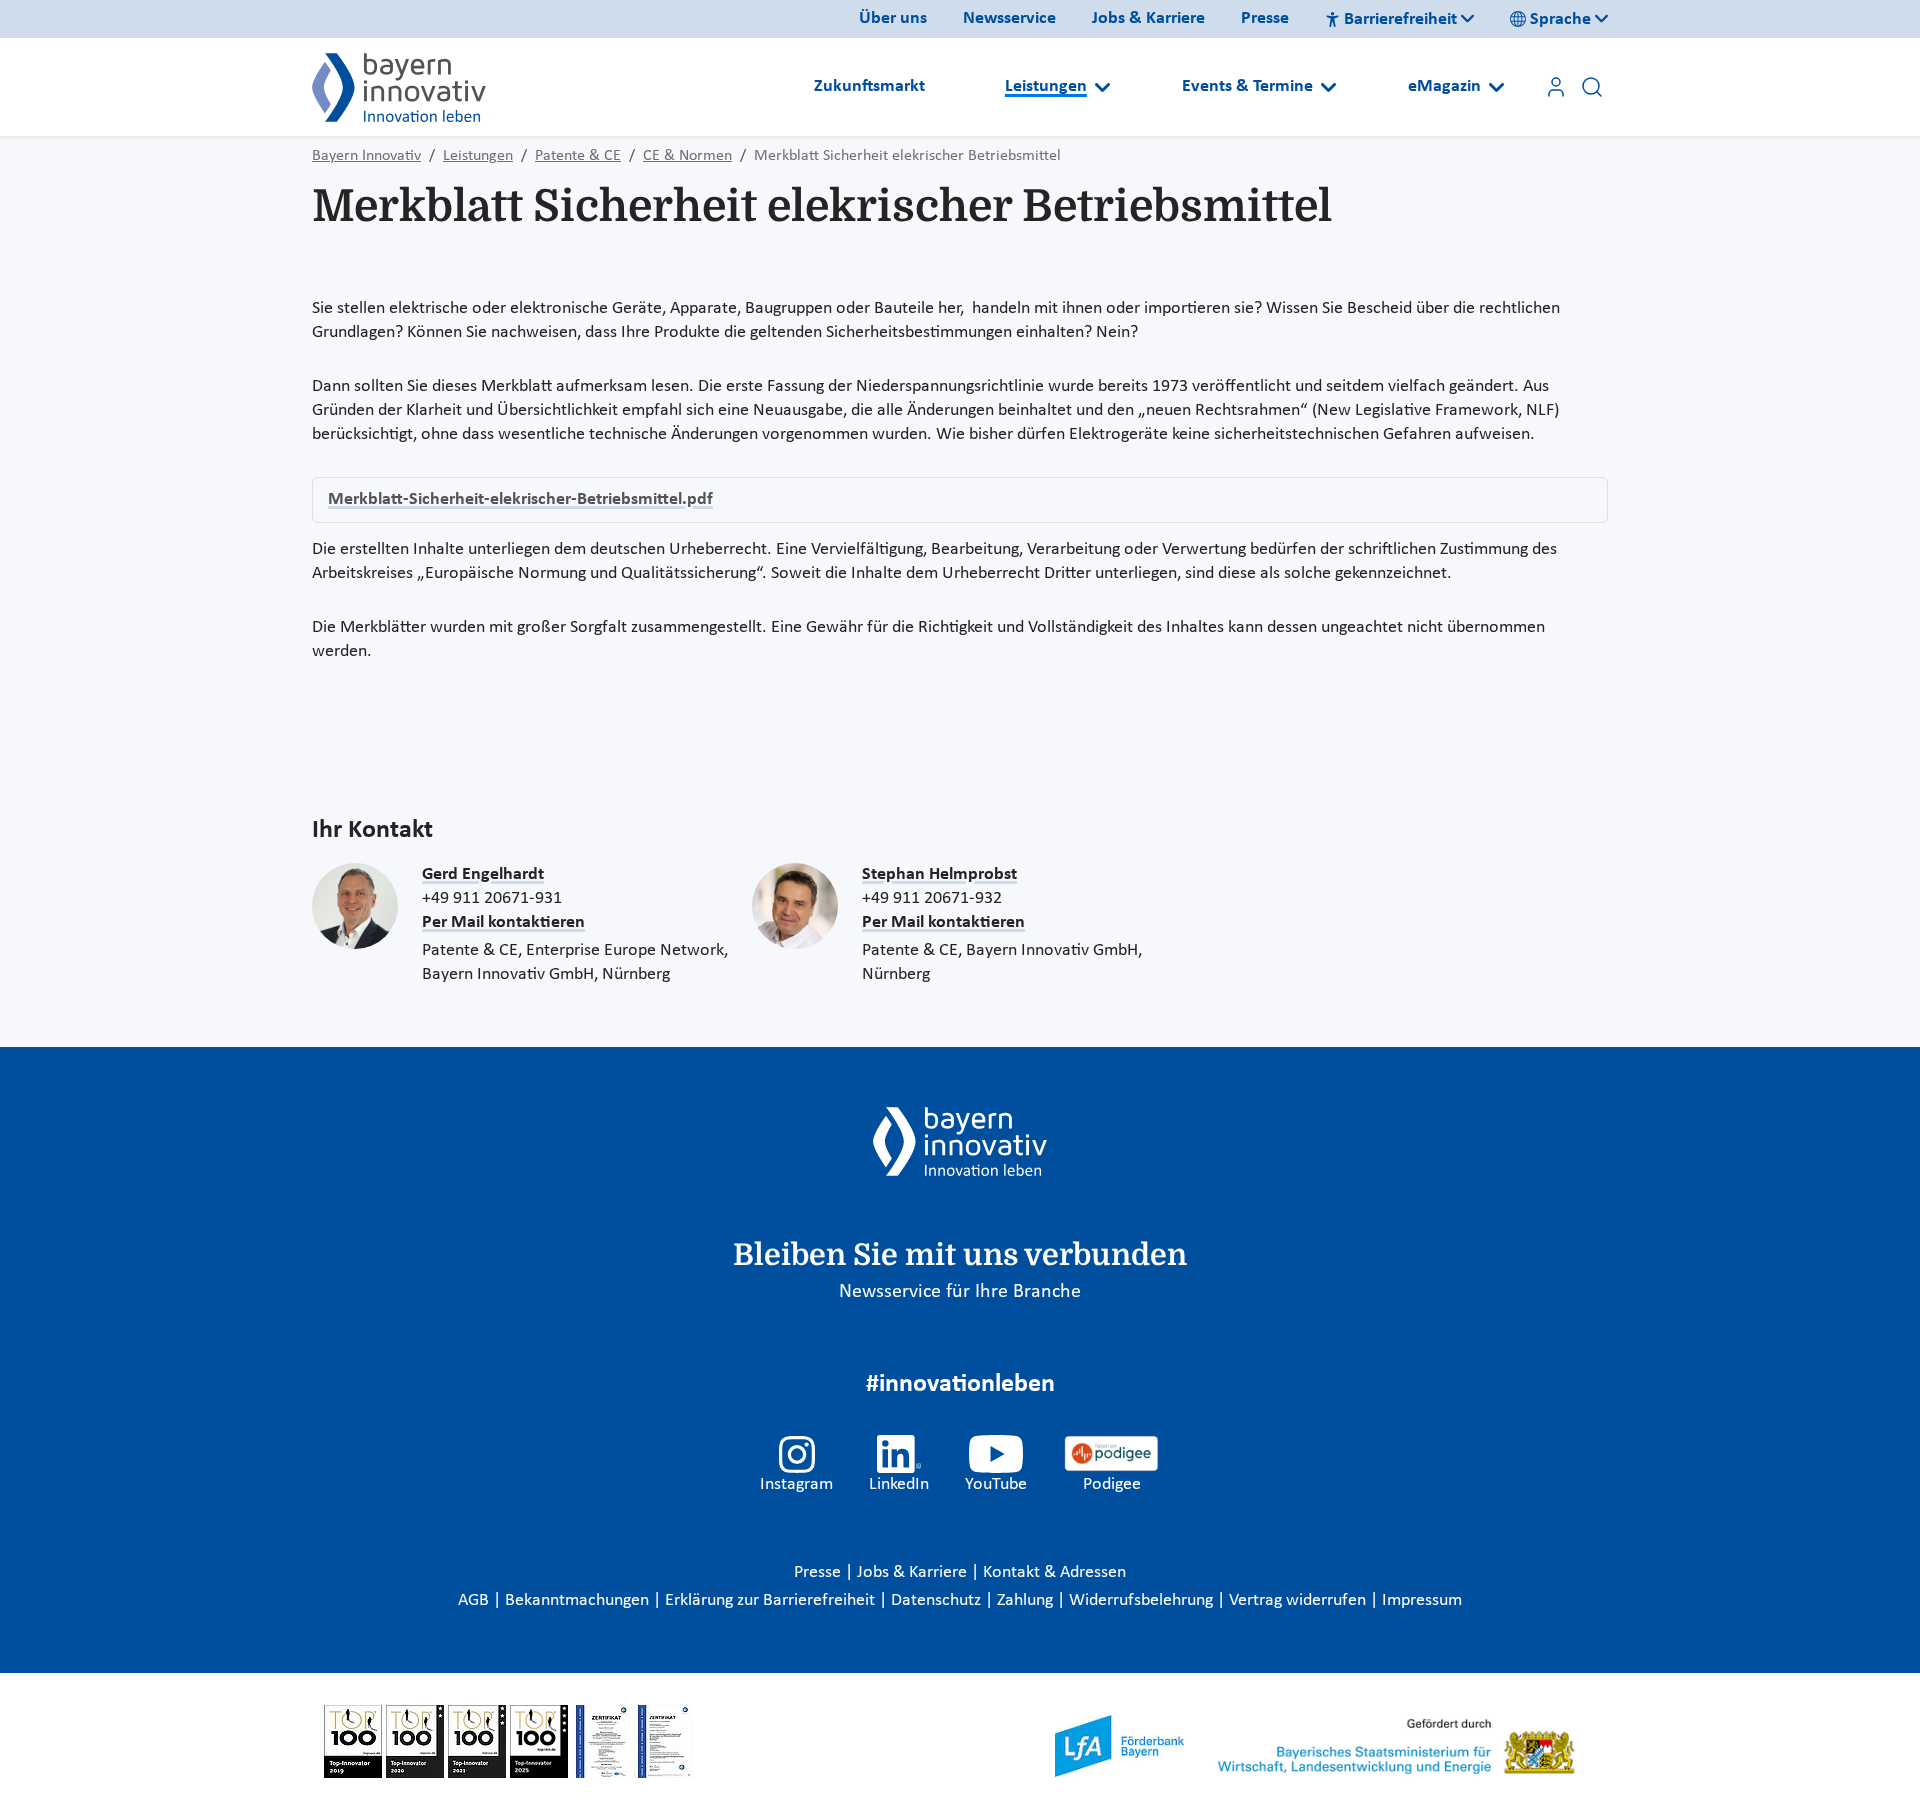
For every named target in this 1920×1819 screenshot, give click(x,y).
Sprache (1560, 19)
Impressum (1422, 1600)
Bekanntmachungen (579, 1600)
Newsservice (1009, 18)
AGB (475, 1600)
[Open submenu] (1102, 87)
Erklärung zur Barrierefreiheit (772, 1600)
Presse (1265, 18)
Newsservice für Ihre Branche (960, 1292)
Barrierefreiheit (1400, 19)
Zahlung (1027, 1600)
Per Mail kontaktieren (503, 922)
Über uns (893, 18)
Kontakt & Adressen (1054, 1572)
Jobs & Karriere (1148, 18)
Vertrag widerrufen (1299, 1600)
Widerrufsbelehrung (1143, 1600)
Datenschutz (938, 1600)
